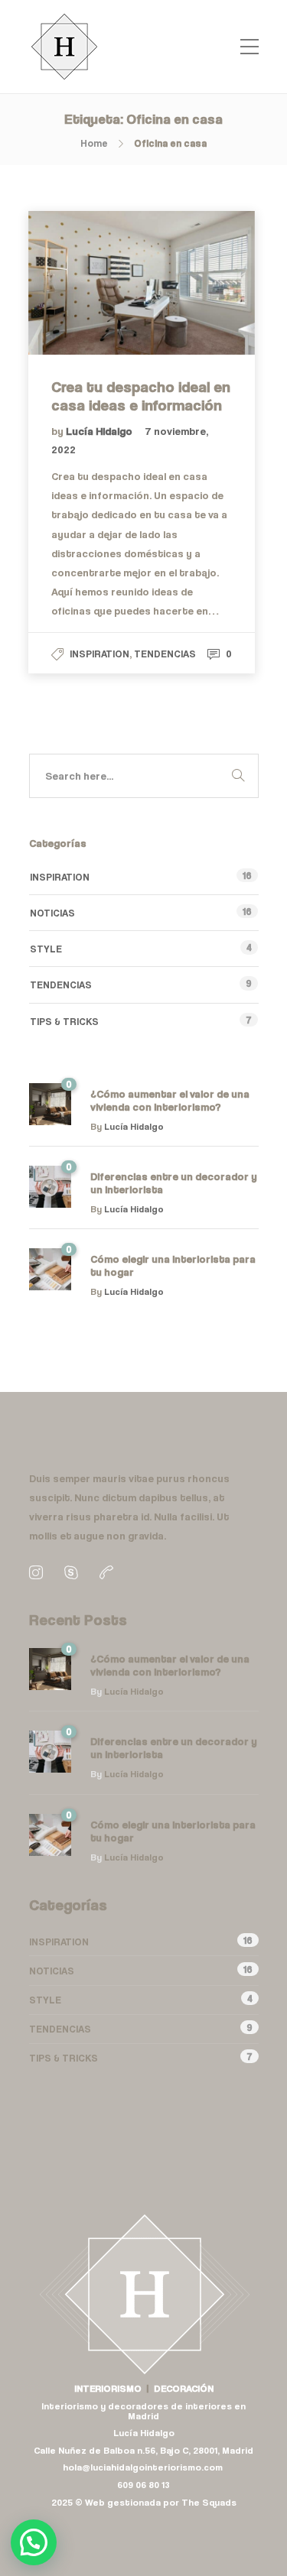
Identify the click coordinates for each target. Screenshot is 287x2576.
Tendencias (165, 654)
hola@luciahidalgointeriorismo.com (144, 2467)
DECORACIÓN (184, 2388)
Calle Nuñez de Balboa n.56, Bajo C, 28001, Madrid (143, 2450)
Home (94, 143)
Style (46, 949)
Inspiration (99, 654)
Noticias (52, 913)
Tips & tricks (64, 1021)
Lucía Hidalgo (100, 431)
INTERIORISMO (108, 2388)
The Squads (209, 2502)
